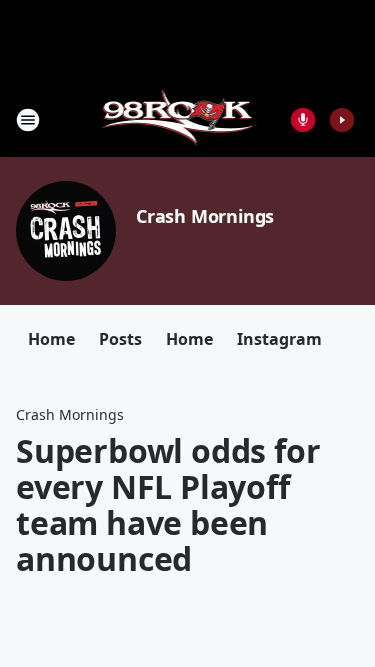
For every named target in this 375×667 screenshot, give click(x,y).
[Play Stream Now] (342, 120)
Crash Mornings (205, 216)
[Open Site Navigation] (28, 120)
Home (51, 339)
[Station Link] (181, 119)
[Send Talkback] (303, 120)
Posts (120, 339)
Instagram (279, 339)
